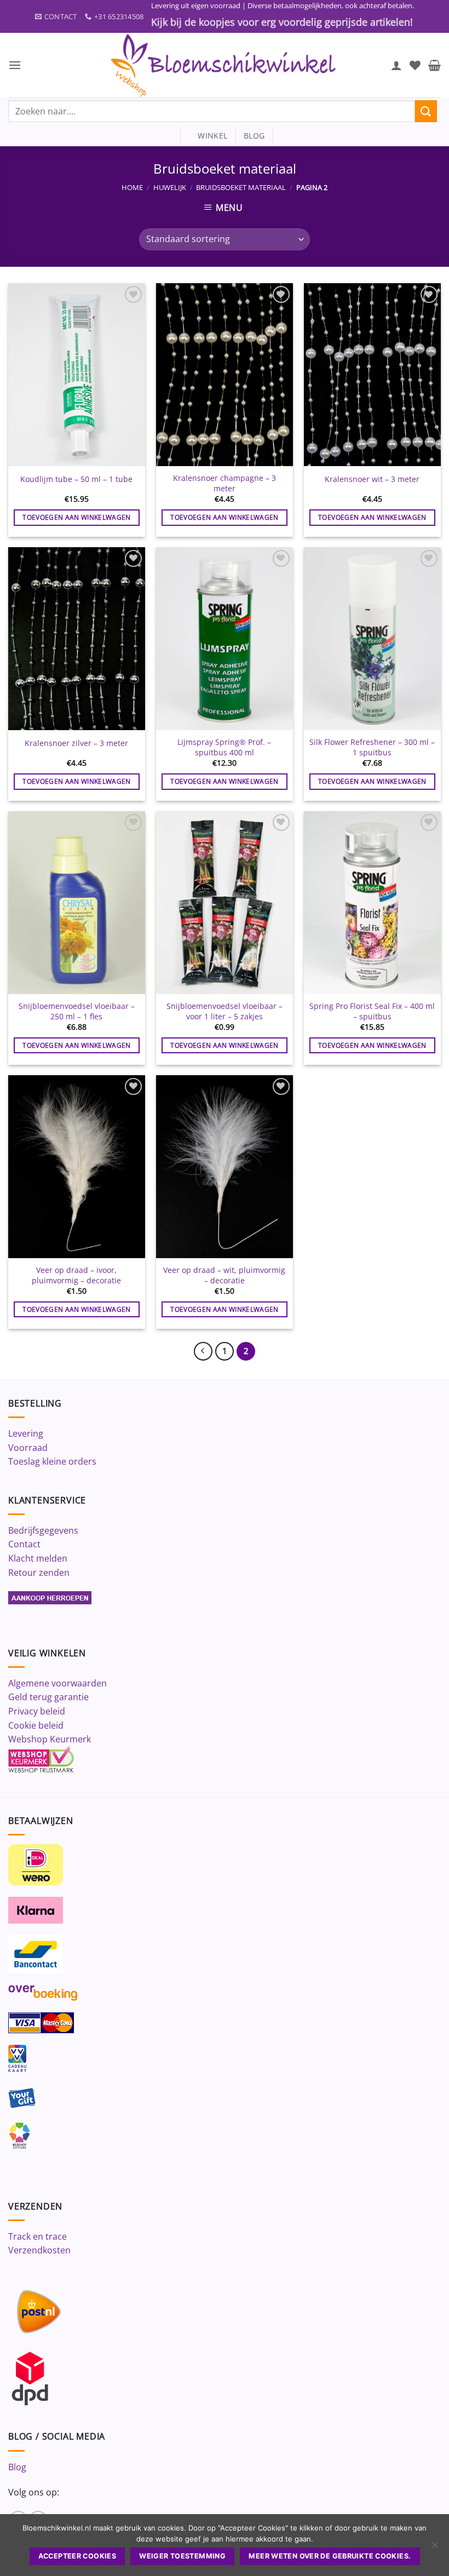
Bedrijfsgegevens (43, 1530)
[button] (15, 65)
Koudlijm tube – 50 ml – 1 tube (76, 479)
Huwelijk (170, 187)
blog (254, 136)
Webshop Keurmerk (50, 1739)
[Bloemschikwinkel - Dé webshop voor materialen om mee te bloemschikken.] (225, 65)
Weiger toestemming (182, 2556)
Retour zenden (39, 1573)
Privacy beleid (37, 1711)
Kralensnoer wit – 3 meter (372, 479)
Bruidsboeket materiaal (241, 187)
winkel (208, 136)
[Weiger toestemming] (434, 2548)
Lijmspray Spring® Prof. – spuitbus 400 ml (224, 747)
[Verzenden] (426, 111)
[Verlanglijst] (415, 65)
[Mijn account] (396, 65)
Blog (17, 2467)
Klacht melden (38, 1558)
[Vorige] (203, 1351)
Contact (24, 1544)
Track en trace (38, 2236)
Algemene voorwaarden (57, 1683)
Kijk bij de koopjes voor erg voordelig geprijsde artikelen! (282, 22)
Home (132, 187)
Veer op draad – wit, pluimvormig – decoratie (224, 1275)
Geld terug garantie (48, 1697)
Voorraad (28, 1448)
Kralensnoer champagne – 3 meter (225, 483)
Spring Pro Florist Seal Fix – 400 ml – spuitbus (372, 1011)
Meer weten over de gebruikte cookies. (330, 2556)
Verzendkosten (39, 2250)
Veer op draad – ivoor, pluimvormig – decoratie (76, 1275)
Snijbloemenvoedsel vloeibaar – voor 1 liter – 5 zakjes (225, 1011)
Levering (26, 1433)
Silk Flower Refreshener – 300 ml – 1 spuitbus (372, 747)
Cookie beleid (36, 1725)
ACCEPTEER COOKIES (77, 2556)
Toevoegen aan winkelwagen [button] (77, 517)
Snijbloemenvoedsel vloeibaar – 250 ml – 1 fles (77, 1011)
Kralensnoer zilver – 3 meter (76, 743)
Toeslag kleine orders (52, 1461)
